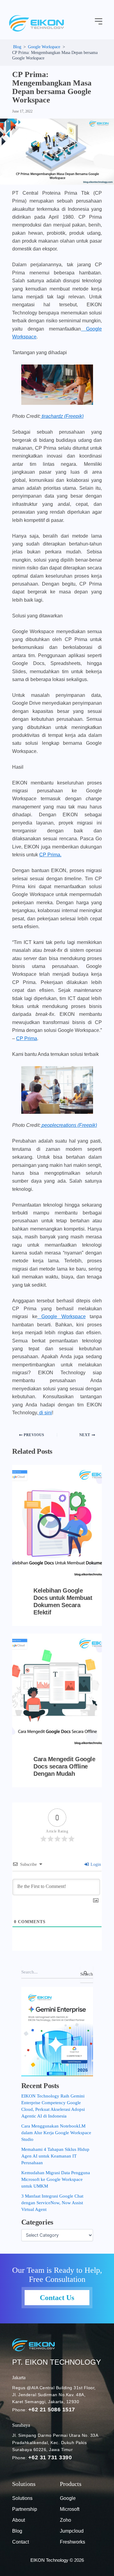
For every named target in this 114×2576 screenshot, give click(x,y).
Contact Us (57, 2298)
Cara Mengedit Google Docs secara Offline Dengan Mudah (64, 1766)
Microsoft (70, 2509)
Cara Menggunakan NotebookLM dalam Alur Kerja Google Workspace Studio (56, 2133)
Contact (21, 2542)
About (19, 2520)
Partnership (25, 2509)
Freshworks (73, 2542)
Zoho (66, 2520)
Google (68, 2498)
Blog (17, 2531)
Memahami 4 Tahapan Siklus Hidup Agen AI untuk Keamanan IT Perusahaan (55, 2156)
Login (95, 1864)
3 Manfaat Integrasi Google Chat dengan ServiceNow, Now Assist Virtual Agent (52, 2203)
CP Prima (27, 1038)
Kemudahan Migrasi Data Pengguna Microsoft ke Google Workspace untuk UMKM (56, 2179)
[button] (99, 22)
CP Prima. (50, 855)
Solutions (22, 2498)
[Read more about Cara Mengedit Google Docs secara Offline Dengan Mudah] (57, 1690)
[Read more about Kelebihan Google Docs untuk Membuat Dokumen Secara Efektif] (57, 1522)
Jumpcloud (72, 2531)
